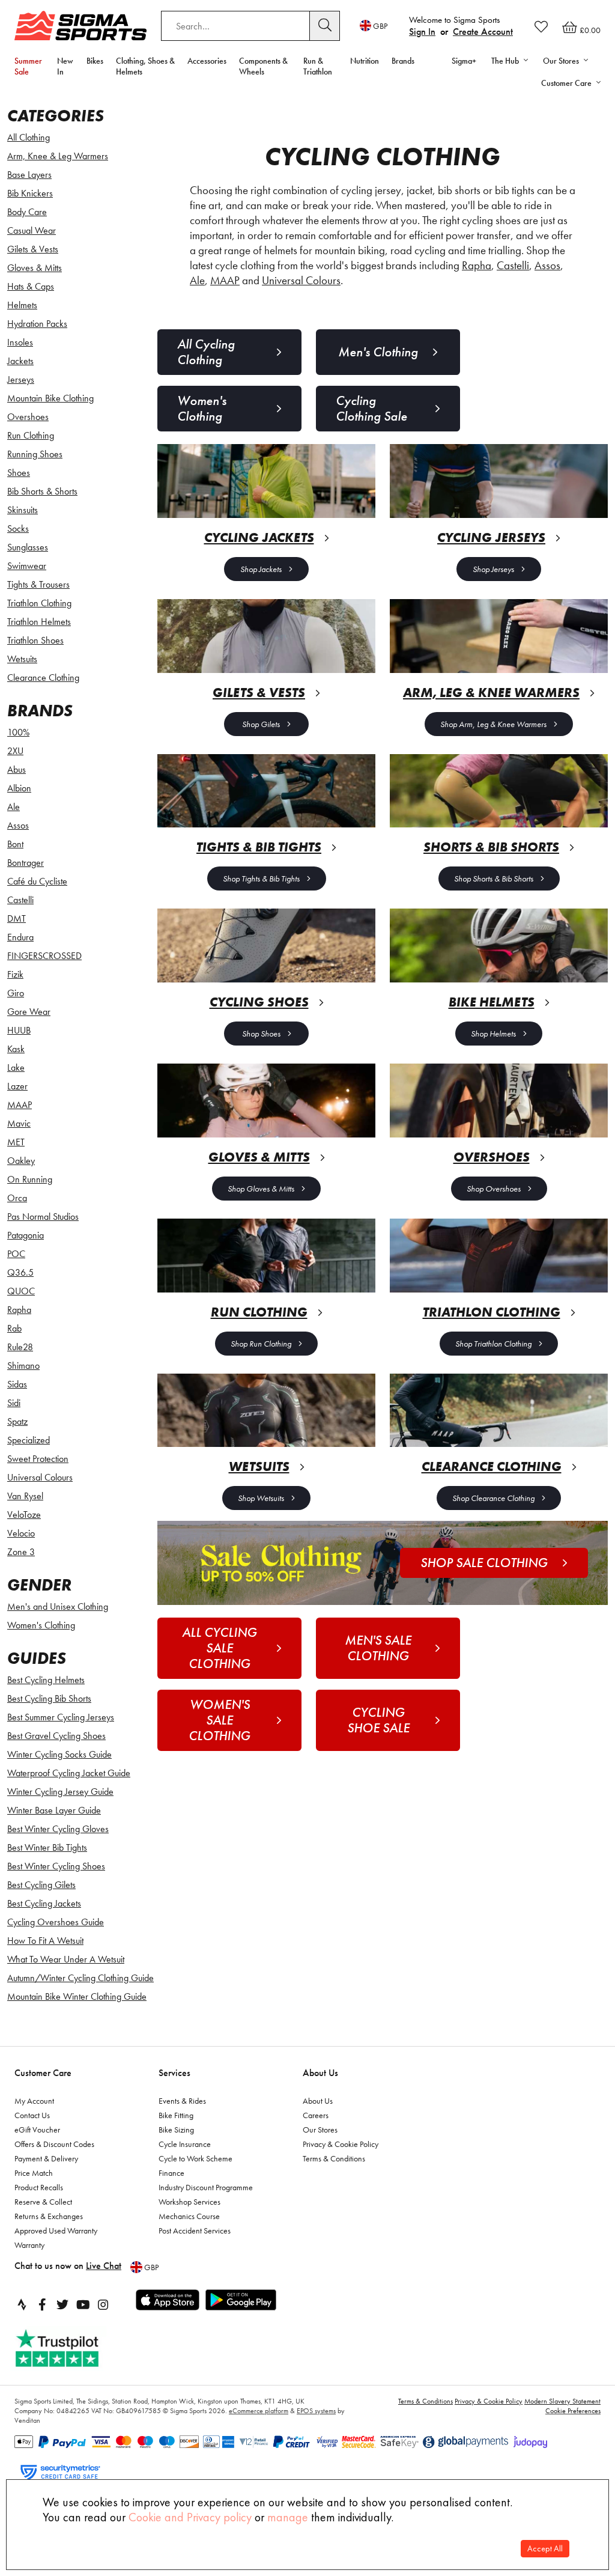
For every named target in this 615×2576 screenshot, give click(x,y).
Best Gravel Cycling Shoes (56, 1736)
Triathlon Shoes (35, 640)
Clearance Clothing (43, 677)
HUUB (19, 1030)
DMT (17, 918)
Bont (15, 844)
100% (18, 732)
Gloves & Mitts (35, 268)
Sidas (17, 1384)
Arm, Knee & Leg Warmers (58, 156)
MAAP (20, 1105)
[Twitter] (62, 2304)
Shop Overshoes (494, 1189)
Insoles (20, 342)
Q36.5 (20, 1272)
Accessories (207, 61)
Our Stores (320, 2130)
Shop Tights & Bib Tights (261, 878)
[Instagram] (103, 2304)
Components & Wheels (263, 66)
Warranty (29, 2245)
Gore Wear (29, 1012)
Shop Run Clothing (261, 1344)
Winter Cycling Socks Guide (59, 1754)
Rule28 (20, 1347)
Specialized (29, 1440)
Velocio (21, 1533)
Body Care (27, 212)
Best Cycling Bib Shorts (49, 1698)
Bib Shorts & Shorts (42, 491)
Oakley (21, 1161)
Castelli (20, 900)
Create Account (483, 32)
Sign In (422, 32)
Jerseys (21, 379)
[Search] (325, 26)
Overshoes (28, 417)
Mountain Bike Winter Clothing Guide (77, 1996)
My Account (34, 2101)
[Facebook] (42, 2304)
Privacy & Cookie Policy (341, 2144)
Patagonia (26, 1235)
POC (16, 1254)
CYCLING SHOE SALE (378, 1720)
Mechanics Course (189, 2216)
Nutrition (365, 61)
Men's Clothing (378, 352)
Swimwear (27, 566)
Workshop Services (189, 2202)
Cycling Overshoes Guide (56, 1922)
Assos (18, 825)
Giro (16, 993)
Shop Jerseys (493, 569)
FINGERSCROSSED (44, 956)
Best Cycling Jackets (44, 1903)
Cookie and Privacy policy (190, 2517)
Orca (17, 1198)
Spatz (17, 1421)
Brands (403, 61)
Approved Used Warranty (56, 2230)
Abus (17, 769)
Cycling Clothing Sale (371, 408)
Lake (16, 1067)
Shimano (23, 1366)
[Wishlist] (541, 26)
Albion (19, 788)
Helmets (22, 305)
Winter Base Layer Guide (54, 1810)
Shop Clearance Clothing (493, 1498)
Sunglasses (28, 547)
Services (174, 2073)
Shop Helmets (493, 1034)
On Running (30, 1179)
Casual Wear (32, 230)
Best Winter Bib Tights (47, 1847)
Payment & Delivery (46, 2158)
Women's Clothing (41, 1625)
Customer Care (43, 2073)
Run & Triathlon (318, 66)
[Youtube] (83, 2304)
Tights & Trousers (38, 584)
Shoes (19, 473)
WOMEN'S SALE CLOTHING (220, 1720)
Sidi (14, 1403)
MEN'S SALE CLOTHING (378, 1648)
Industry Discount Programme (206, 2187)
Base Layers (29, 175)
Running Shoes (35, 454)
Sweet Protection (38, 1459)
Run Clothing (31, 435)
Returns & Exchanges (49, 2216)
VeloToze (24, 1515)
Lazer (17, 1086)
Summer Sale (28, 66)
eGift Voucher (37, 2130)
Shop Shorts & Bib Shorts (494, 878)
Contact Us (32, 2115)
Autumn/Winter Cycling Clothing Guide (80, 1978)
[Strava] (22, 2304)
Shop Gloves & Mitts (261, 1189)
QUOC (21, 1291)
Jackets (20, 361)
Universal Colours (40, 1477)
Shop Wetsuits (261, 1498)
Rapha (19, 1310)
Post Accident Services (195, 2230)
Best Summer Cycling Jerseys (61, 1717)
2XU (15, 751)
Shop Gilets (261, 724)
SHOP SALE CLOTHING (484, 1563)
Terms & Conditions (334, 2158)
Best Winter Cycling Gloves (58, 1829)
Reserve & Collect (43, 2202)
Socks (18, 528)
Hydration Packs (37, 324)
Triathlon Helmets (39, 622)
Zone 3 (21, 1552)
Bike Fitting (176, 2115)
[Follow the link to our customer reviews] (70, 2349)
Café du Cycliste (37, 881)
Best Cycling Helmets (46, 1680)
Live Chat (104, 2266)
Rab (14, 1328)
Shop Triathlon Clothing (493, 1344)
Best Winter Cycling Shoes (56, 1866)
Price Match (34, 2173)
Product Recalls (39, 2187)
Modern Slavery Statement (562, 2401)
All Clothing (29, 137)
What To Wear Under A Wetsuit (66, 1959)
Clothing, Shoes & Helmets (145, 66)
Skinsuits (23, 510)
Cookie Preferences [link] (573, 2411)
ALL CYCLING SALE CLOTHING (220, 1648)
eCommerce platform (259, 2411)
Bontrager (26, 863)
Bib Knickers (30, 193)
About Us (320, 2073)
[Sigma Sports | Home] (80, 26)
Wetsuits (22, 659)
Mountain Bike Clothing (50, 398)
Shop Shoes (261, 1034)
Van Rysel (25, 1496)
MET (16, 1142)
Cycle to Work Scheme (195, 2158)
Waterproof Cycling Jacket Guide (69, 1773)
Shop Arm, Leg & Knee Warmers (493, 724)
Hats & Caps (31, 286)
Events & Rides (182, 2101)
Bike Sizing (176, 2130)
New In (65, 66)
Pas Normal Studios (43, 1216)
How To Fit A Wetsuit (45, 1941)
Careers (316, 2115)
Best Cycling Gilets (41, 1885)
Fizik (15, 974)
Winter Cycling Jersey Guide (60, 1792)
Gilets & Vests (33, 249)
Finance (171, 2173)
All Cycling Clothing (206, 352)
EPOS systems (316, 2411)
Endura (20, 937)
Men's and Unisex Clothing (58, 1606)
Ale (14, 807)
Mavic (19, 1123)
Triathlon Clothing (39, 603)
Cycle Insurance (185, 2144)
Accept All (545, 2549)
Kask (16, 1049)
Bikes (95, 61)
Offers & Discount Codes (54, 2144)
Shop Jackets (261, 569)
